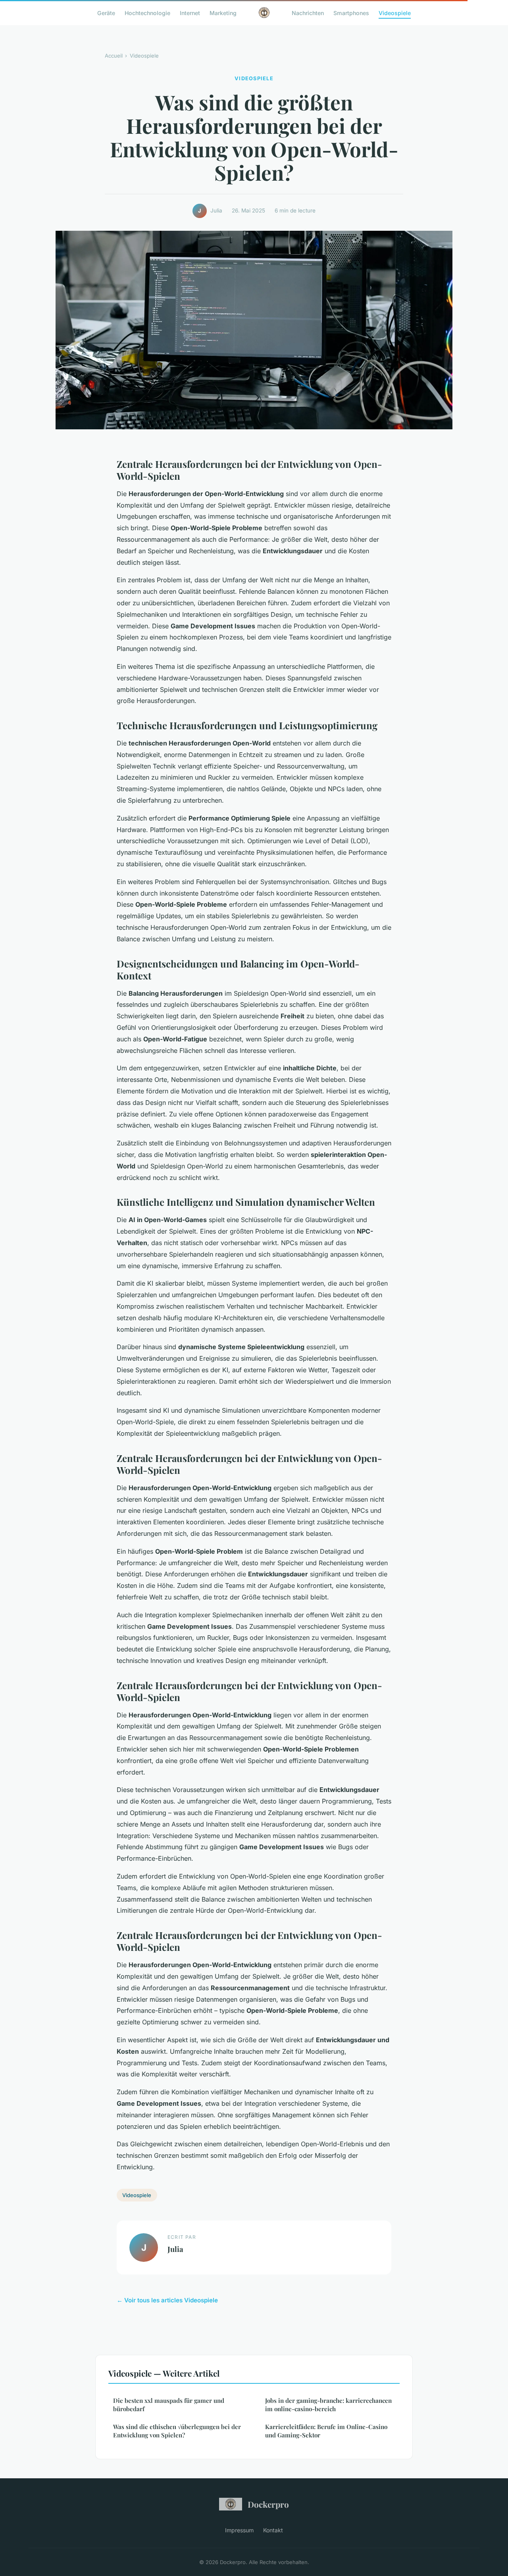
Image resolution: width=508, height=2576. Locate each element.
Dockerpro (268, 2504)
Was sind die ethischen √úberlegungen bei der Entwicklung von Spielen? (177, 2431)
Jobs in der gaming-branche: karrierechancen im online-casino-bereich (328, 2405)
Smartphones (351, 13)
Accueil (114, 56)
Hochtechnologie (147, 13)
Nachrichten (308, 13)
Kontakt (273, 2530)
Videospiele (395, 13)
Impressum (239, 2530)
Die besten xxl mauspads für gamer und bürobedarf (169, 2405)
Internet (190, 13)
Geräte (106, 13)
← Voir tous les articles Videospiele (167, 2300)
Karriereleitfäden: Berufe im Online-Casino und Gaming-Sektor (326, 2431)
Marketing (223, 13)
